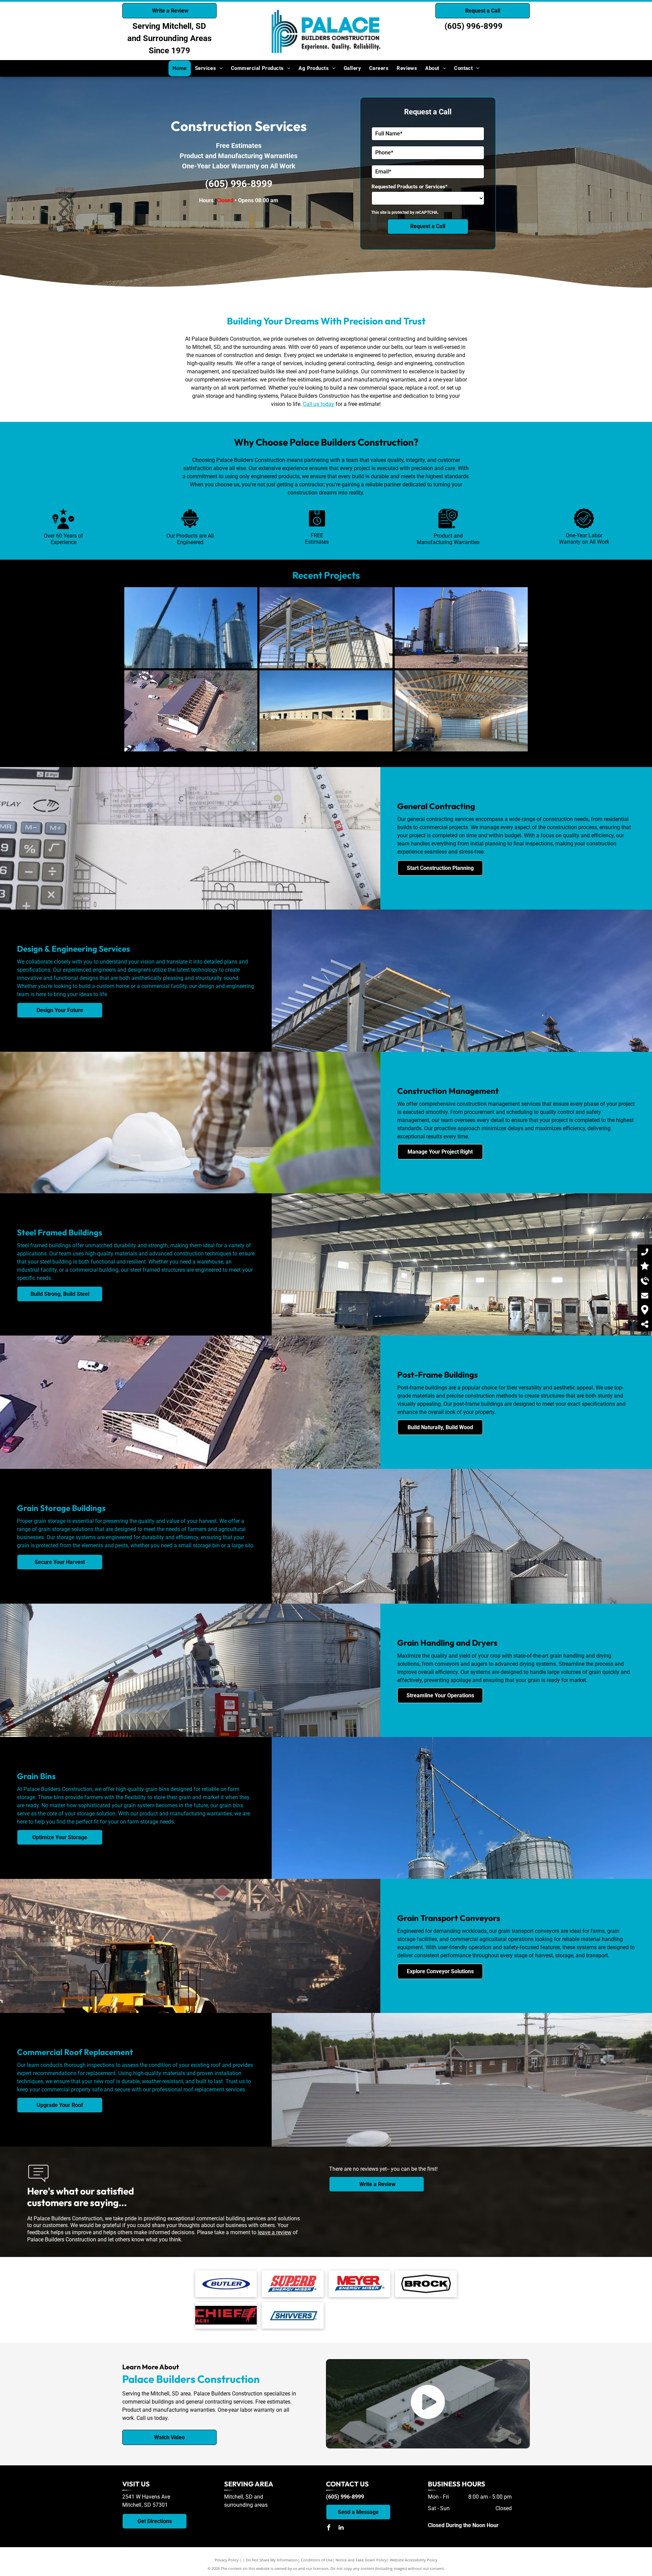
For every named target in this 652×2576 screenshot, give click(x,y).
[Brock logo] (426, 2284)
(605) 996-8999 (474, 26)
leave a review (275, 2232)
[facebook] (329, 2528)
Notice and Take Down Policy (361, 2560)
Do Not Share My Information (272, 2560)
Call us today (319, 404)
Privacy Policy (227, 2560)
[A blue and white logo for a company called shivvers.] (293, 2315)
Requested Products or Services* (410, 187)
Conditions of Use (317, 2560)
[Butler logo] (226, 2284)
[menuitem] (180, 68)
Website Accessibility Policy (414, 2560)
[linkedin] (341, 2528)
